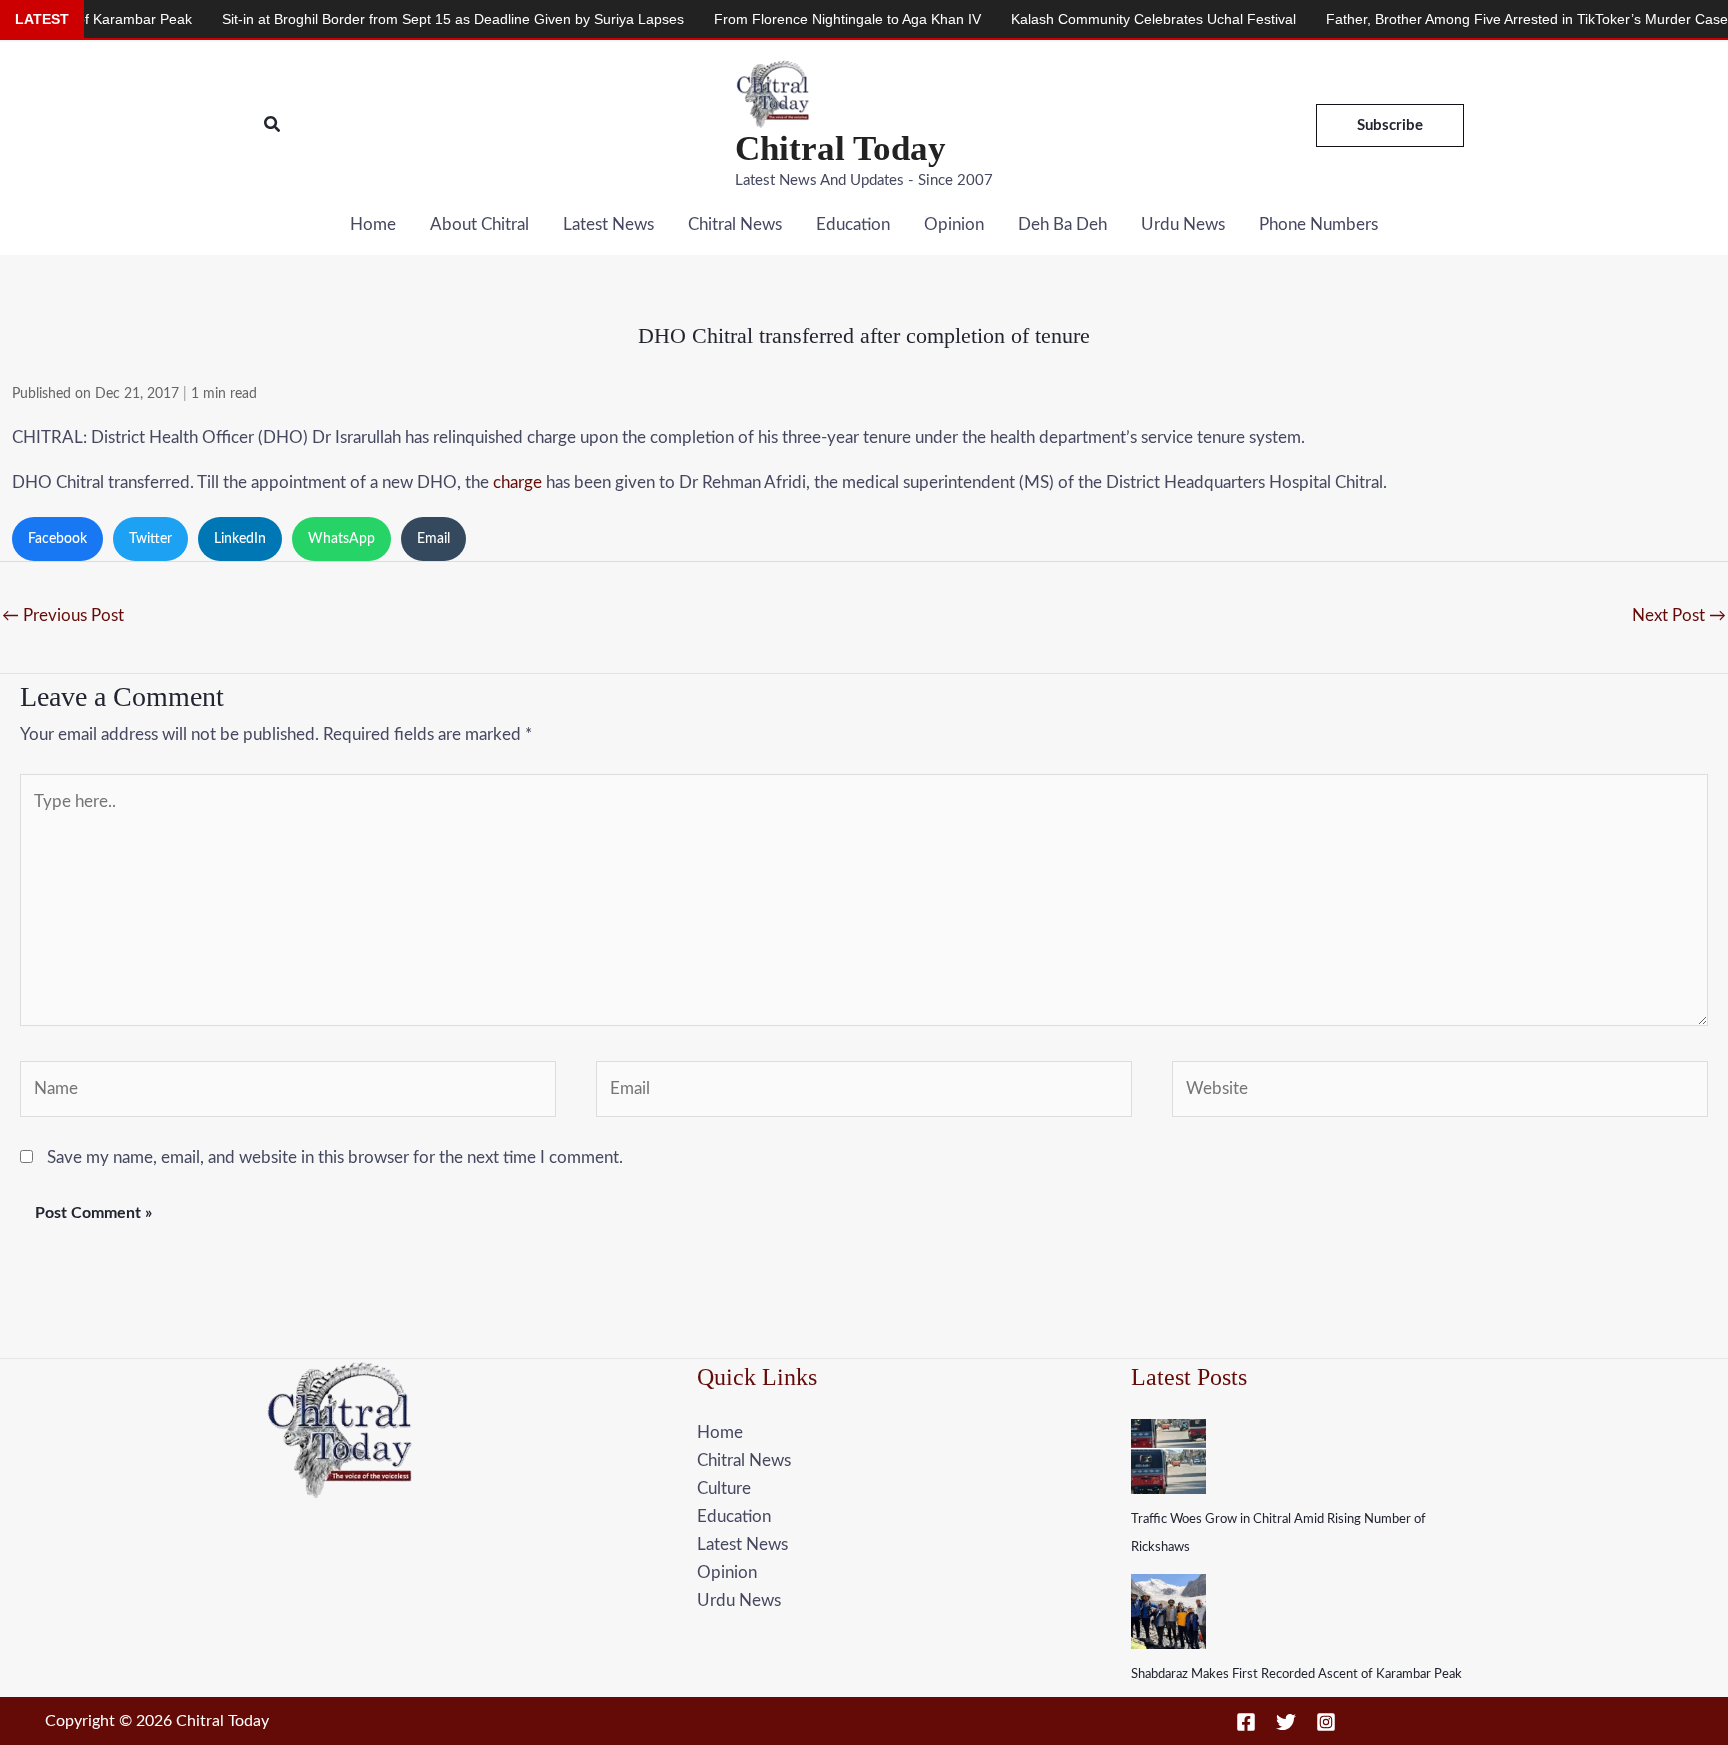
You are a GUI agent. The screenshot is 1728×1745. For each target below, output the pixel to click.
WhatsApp (341, 539)
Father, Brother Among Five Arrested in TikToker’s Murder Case (1468, 19)
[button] (273, 125)
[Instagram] (1326, 1722)
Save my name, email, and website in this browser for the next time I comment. (335, 1157)
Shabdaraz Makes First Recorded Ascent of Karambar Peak (1296, 1674)
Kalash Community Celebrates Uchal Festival (1094, 19)
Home (373, 224)
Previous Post (63, 615)
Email (433, 539)
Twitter (150, 539)
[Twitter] (1286, 1722)
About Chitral (479, 224)
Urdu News (1183, 224)
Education (853, 224)
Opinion (954, 224)
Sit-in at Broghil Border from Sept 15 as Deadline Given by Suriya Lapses (394, 19)
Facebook (57, 539)
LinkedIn (240, 539)
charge (517, 482)
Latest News (608, 224)
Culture (724, 1488)
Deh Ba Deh (1062, 224)
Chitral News (735, 224)
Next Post (1679, 615)
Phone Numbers (1318, 224)
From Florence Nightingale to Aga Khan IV (788, 19)
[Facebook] (1246, 1722)
